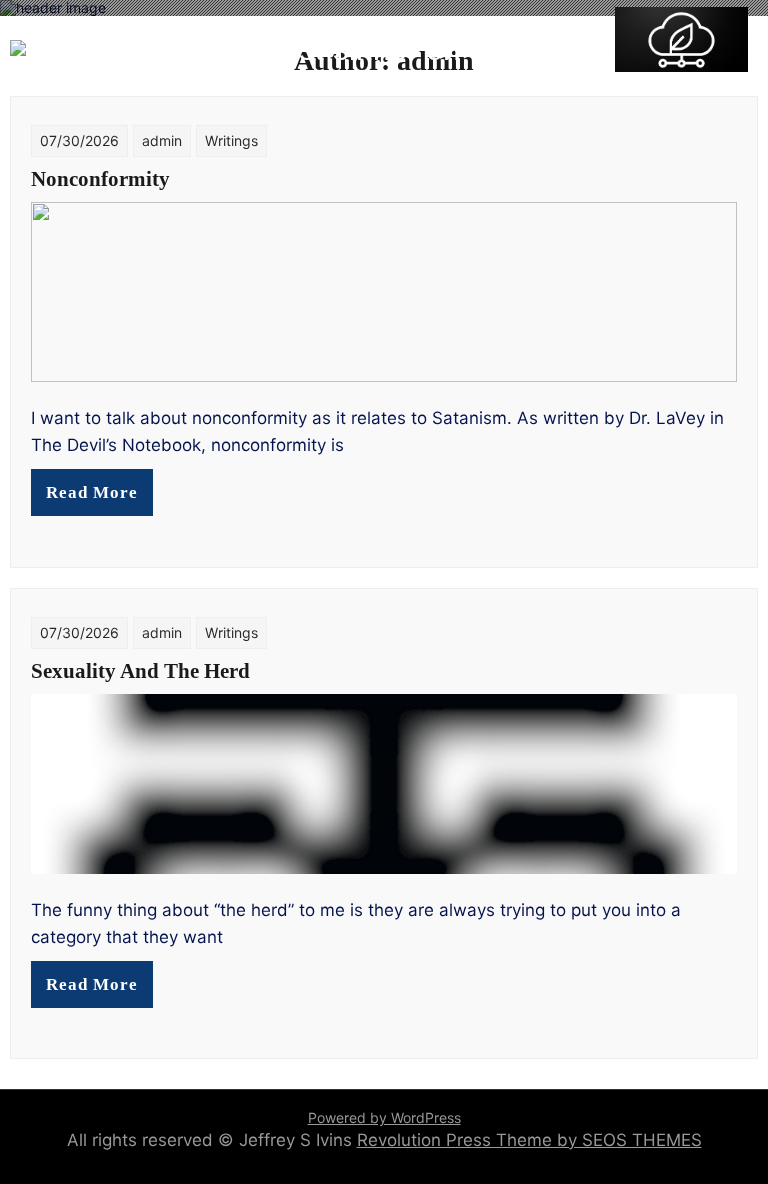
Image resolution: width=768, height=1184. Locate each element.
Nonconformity (100, 179)
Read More (92, 492)
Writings (231, 140)
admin (162, 140)
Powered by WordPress (384, 1117)
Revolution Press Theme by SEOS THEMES (529, 1140)
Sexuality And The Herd (140, 671)
